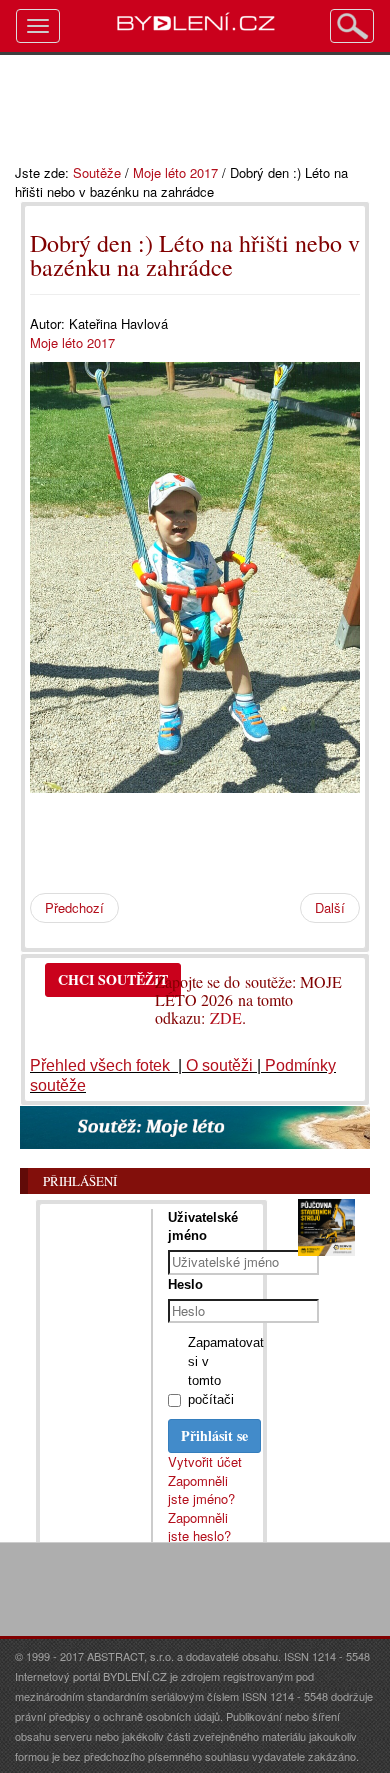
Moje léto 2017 (175, 172)
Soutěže (97, 172)
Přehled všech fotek (102, 1065)
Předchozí (74, 907)
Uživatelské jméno (203, 1226)
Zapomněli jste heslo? (199, 1527)
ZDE (226, 1017)
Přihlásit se (214, 1435)
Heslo (185, 1284)
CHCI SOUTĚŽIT (113, 979)
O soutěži (219, 1065)
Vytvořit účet (205, 1461)
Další (330, 907)
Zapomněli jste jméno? (201, 1490)
